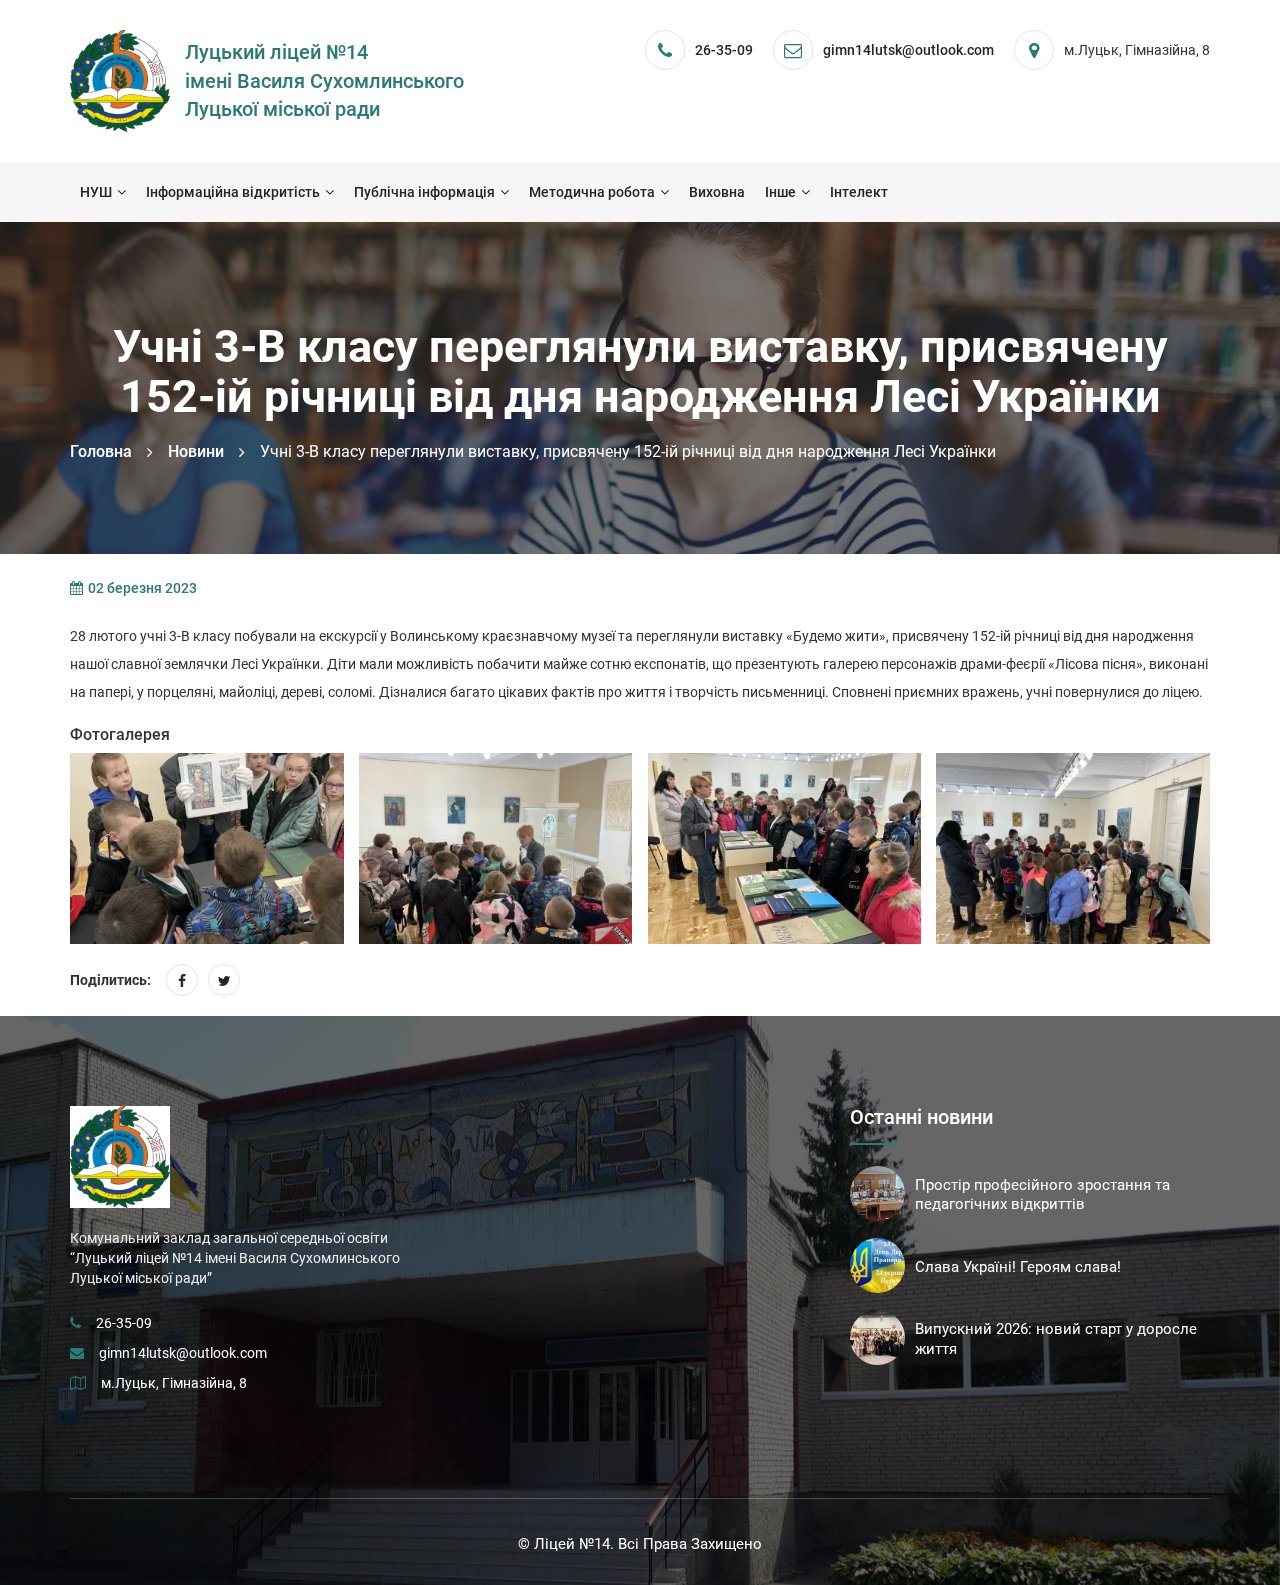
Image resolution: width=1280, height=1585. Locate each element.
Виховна (717, 192)
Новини (196, 451)
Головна (101, 451)
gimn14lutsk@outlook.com (183, 1353)
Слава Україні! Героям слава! (1018, 1267)
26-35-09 (724, 50)
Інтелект (859, 192)
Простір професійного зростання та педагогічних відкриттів (1042, 1195)
